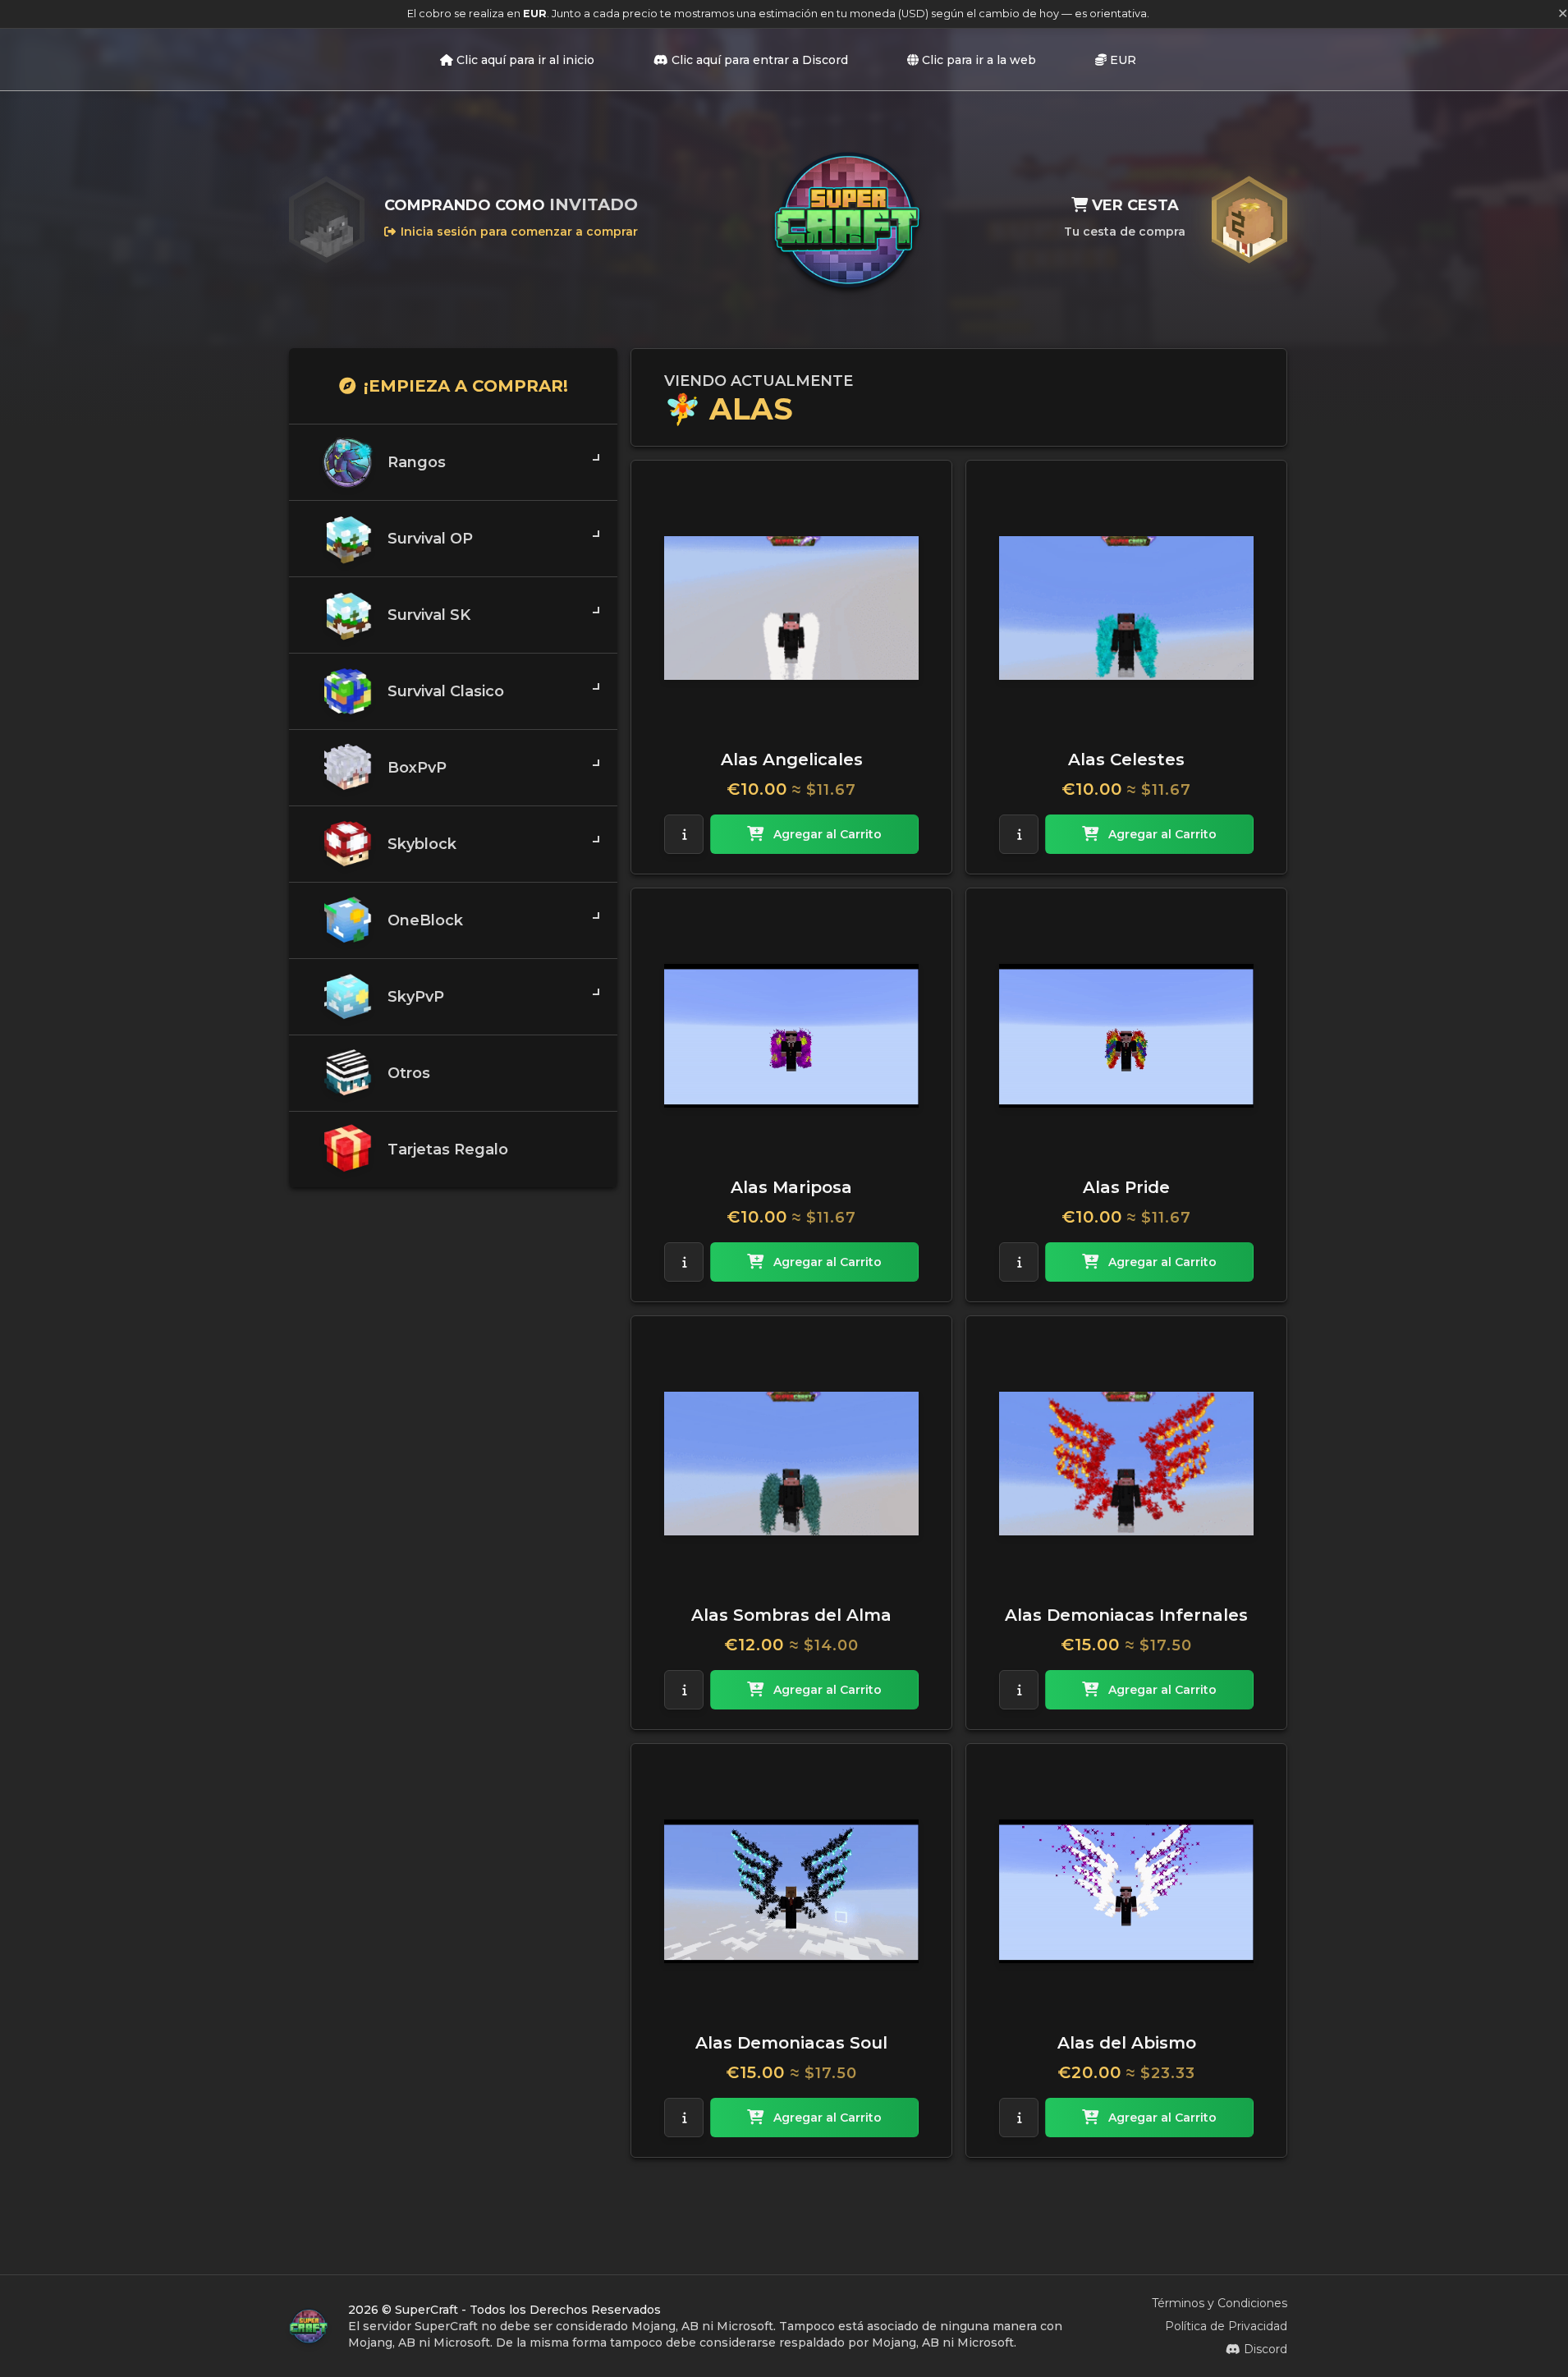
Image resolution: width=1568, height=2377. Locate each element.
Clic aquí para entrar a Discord (760, 60)
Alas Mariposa (791, 1187)
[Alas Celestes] (1126, 608)
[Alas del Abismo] (1126, 1891)
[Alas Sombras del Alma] (791, 1463)
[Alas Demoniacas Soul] (791, 1891)
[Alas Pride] (1126, 1035)
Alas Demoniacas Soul (791, 2043)
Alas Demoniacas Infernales (1126, 1615)
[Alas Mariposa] (791, 1035)
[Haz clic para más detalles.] (684, 834)
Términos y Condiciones (1220, 2303)
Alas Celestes (1126, 759)
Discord (1265, 2349)
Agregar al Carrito (828, 834)
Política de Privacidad (1226, 2326)
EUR (1123, 60)
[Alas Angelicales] (791, 608)
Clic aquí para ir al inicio (525, 60)
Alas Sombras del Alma (791, 1615)
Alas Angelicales (792, 759)
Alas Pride (1126, 1187)
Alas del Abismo (1127, 2043)
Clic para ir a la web (979, 60)
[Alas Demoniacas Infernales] (1126, 1463)
